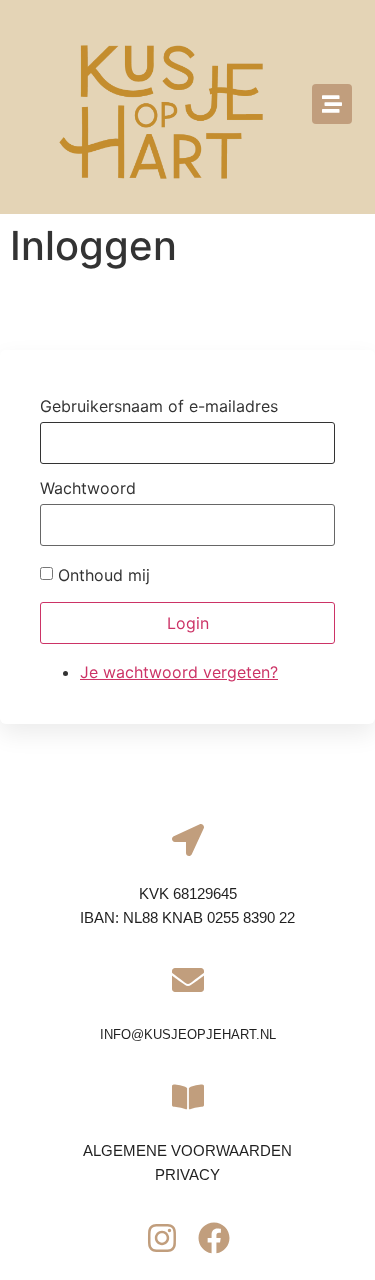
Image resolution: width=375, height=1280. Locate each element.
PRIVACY (187, 1174)
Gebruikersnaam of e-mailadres (159, 406)
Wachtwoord (88, 488)
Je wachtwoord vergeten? (179, 672)
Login (188, 623)
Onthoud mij (104, 575)
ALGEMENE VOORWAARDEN (187, 1150)
